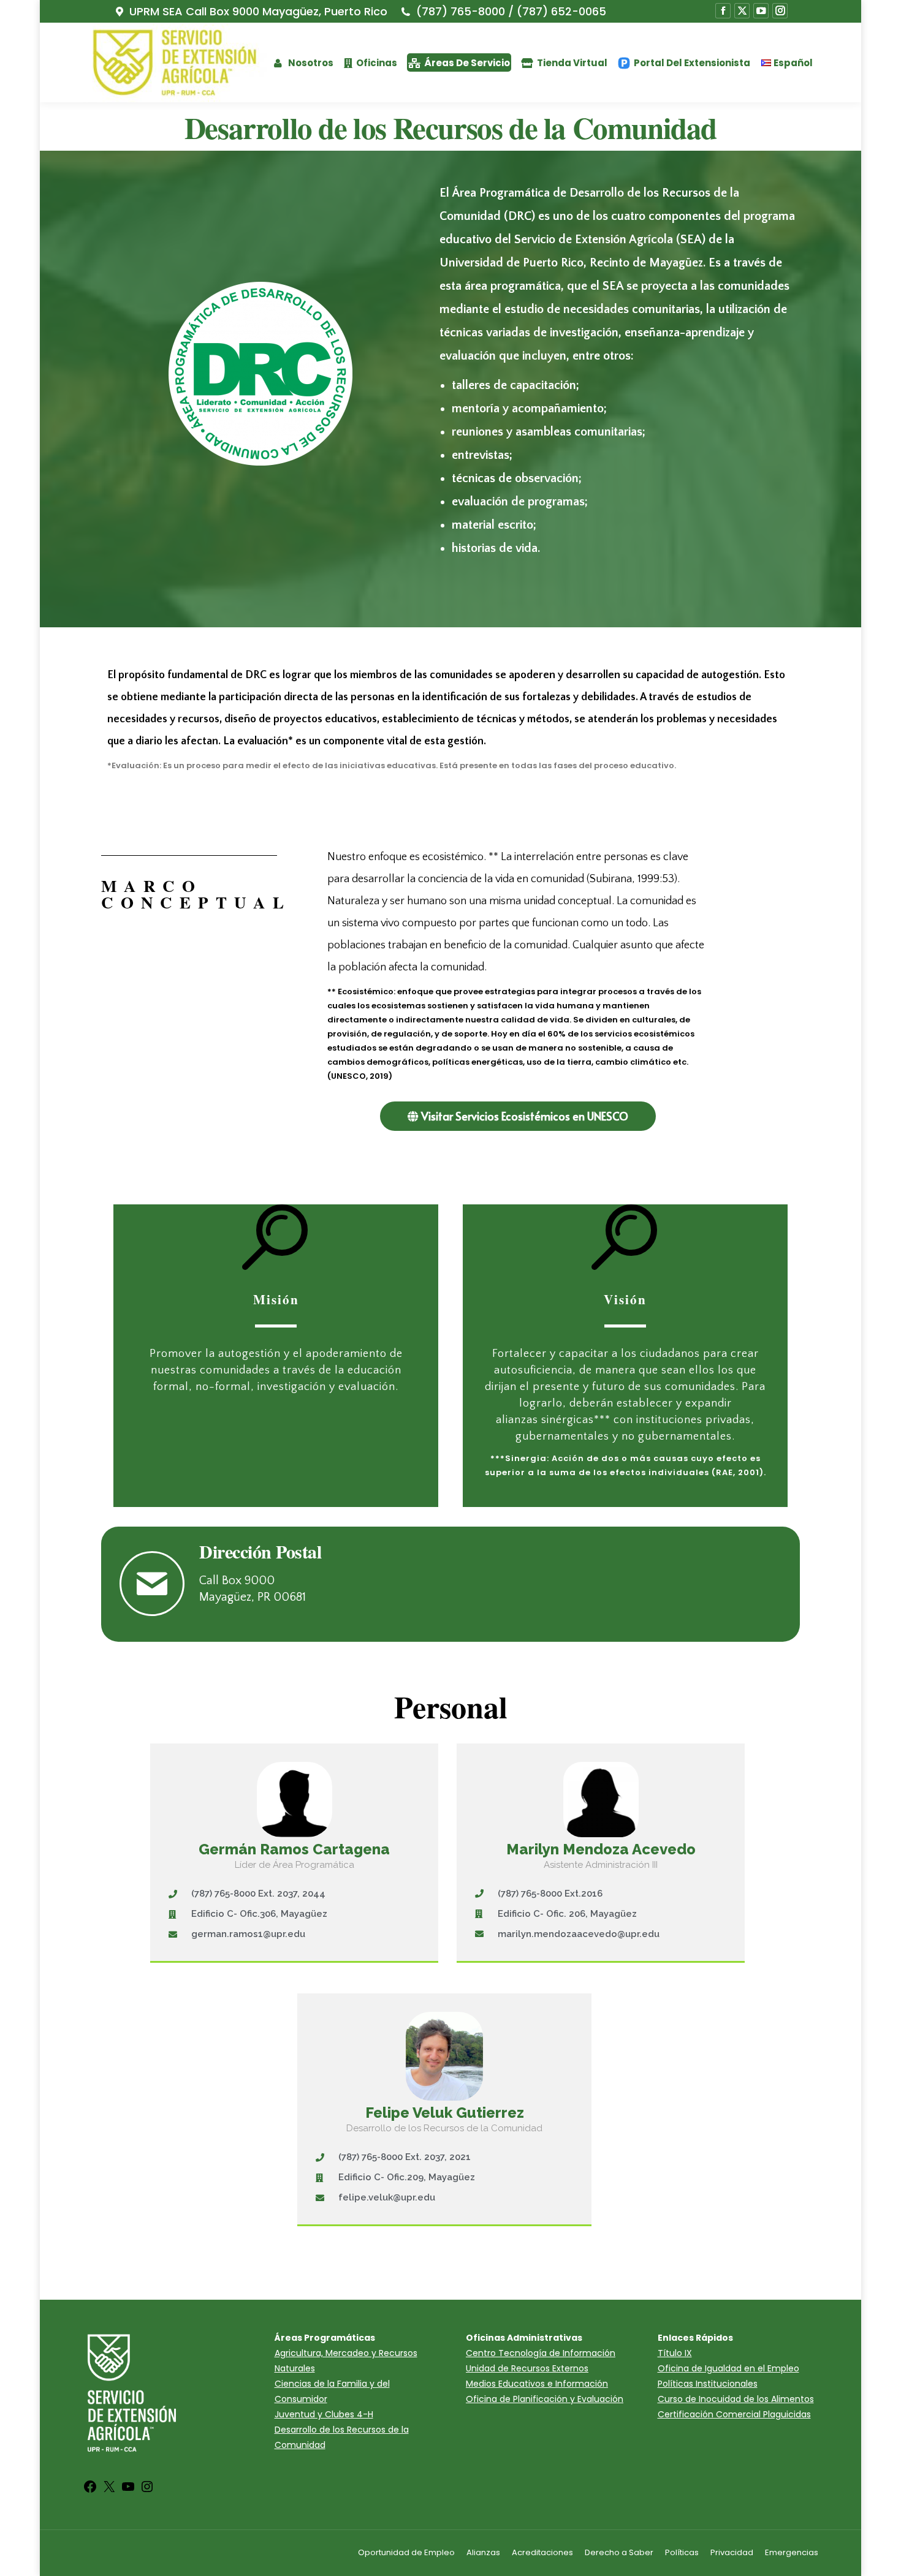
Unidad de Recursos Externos (527, 2368)
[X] (109, 2491)
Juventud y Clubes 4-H (324, 2414)
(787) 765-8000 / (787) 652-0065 (511, 12)
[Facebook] (90, 2491)
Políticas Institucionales (708, 2384)
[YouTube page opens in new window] (761, 11)
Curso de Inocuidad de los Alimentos (736, 2399)
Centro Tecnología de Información (541, 2353)
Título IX (675, 2353)
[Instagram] (147, 2491)
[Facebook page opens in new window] (723, 11)
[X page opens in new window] (742, 11)
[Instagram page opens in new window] (780, 11)
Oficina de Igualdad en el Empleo (728, 2368)
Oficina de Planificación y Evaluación (545, 2399)
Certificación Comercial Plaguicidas (734, 2414)
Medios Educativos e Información (537, 2384)
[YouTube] (128, 2491)
